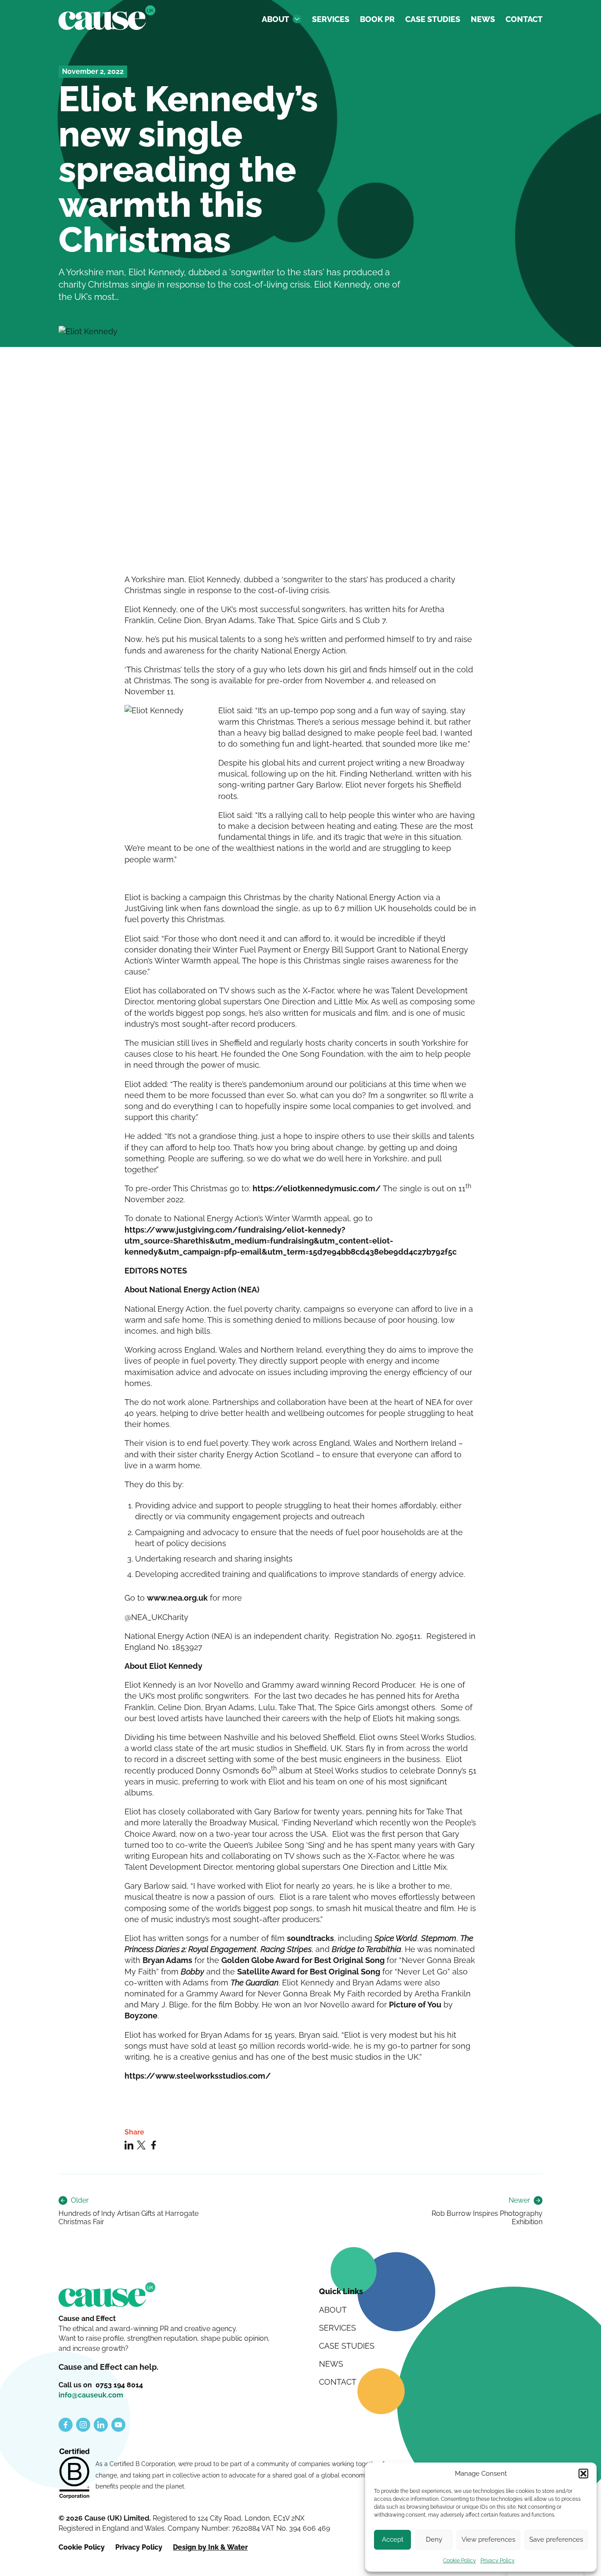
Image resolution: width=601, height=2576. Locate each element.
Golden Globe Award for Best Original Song (303, 1960)
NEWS (483, 19)
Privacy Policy (498, 2561)
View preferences (488, 2540)
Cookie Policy (460, 2561)
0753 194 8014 (119, 2385)
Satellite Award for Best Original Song (309, 1972)
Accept (393, 2540)
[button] (583, 2474)
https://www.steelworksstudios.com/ (198, 2076)
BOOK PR (377, 19)
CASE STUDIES (433, 19)
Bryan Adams (167, 1960)
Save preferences (556, 2540)
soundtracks (310, 1938)
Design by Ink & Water (210, 2547)
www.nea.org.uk (177, 1598)
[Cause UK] (107, 18)
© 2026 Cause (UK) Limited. (106, 2518)
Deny (434, 2540)
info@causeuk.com (91, 2395)
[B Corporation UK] (74, 2474)
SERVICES (331, 19)
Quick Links (341, 2291)
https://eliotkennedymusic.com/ (317, 1188)
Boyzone (141, 2016)
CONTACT (524, 19)
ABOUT (275, 19)
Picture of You (415, 2005)
